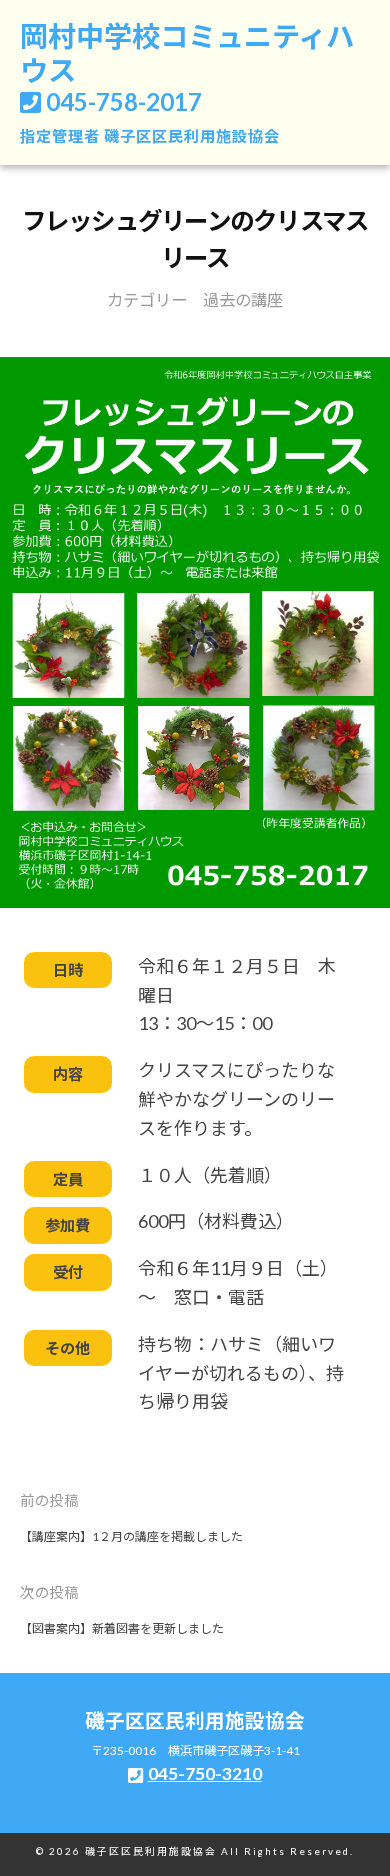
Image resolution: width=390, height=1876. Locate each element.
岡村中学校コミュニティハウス (187, 53)
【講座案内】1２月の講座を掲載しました (131, 1536)
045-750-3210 (205, 1773)
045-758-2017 (124, 101)
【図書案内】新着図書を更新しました (122, 1628)
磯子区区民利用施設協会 (192, 136)
